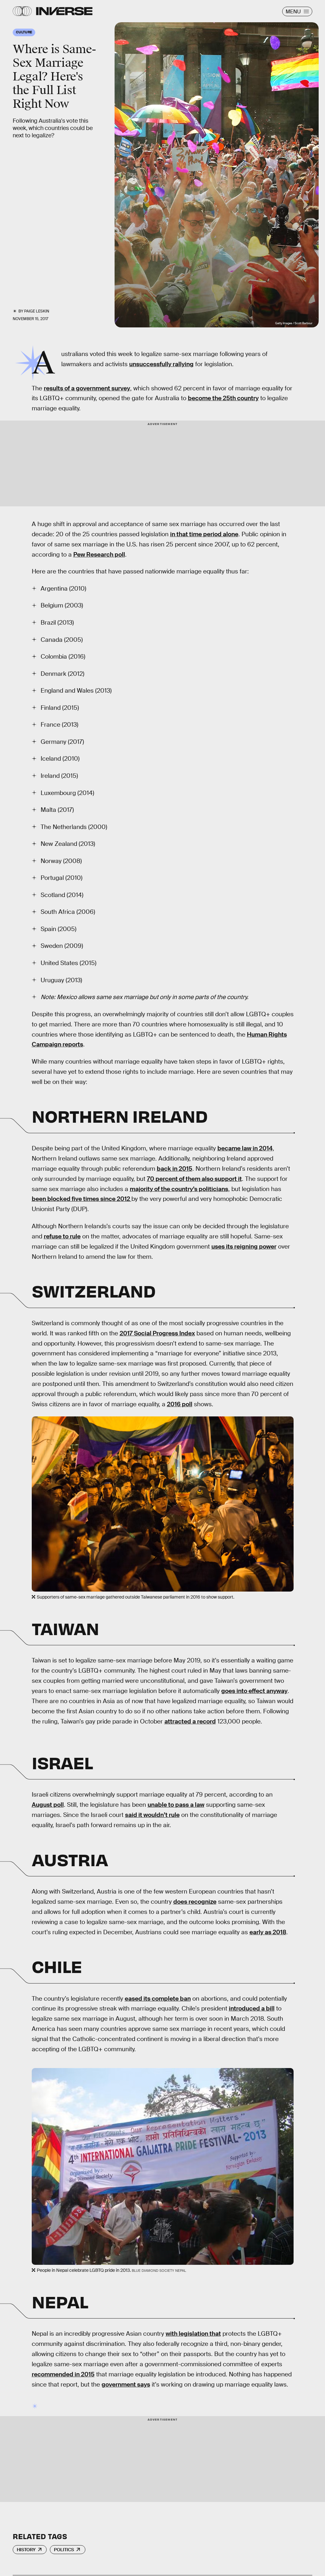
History (26, 2550)
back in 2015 (175, 1169)
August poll (48, 1805)
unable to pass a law (176, 1805)
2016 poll (180, 1404)
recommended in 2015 (63, 2374)
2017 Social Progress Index (157, 1333)
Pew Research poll (99, 555)
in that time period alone (204, 534)
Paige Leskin (37, 311)
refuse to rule (62, 1236)
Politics (64, 2550)
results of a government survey (87, 388)
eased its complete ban (158, 1999)
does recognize (195, 1902)
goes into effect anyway (254, 1691)
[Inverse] (64, 11)
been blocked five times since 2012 (82, 1199)
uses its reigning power (244, 1247)
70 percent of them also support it (194, 1179)
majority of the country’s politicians (179, 1189)
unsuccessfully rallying (161, 364)
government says (126, 2384)
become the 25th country (223, 398)
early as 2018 (268, 1932)
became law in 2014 (245, 1148)
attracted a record (190, 1721)
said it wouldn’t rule (152, 1815)
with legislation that (193, 2334)
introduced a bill (252, 2008)
